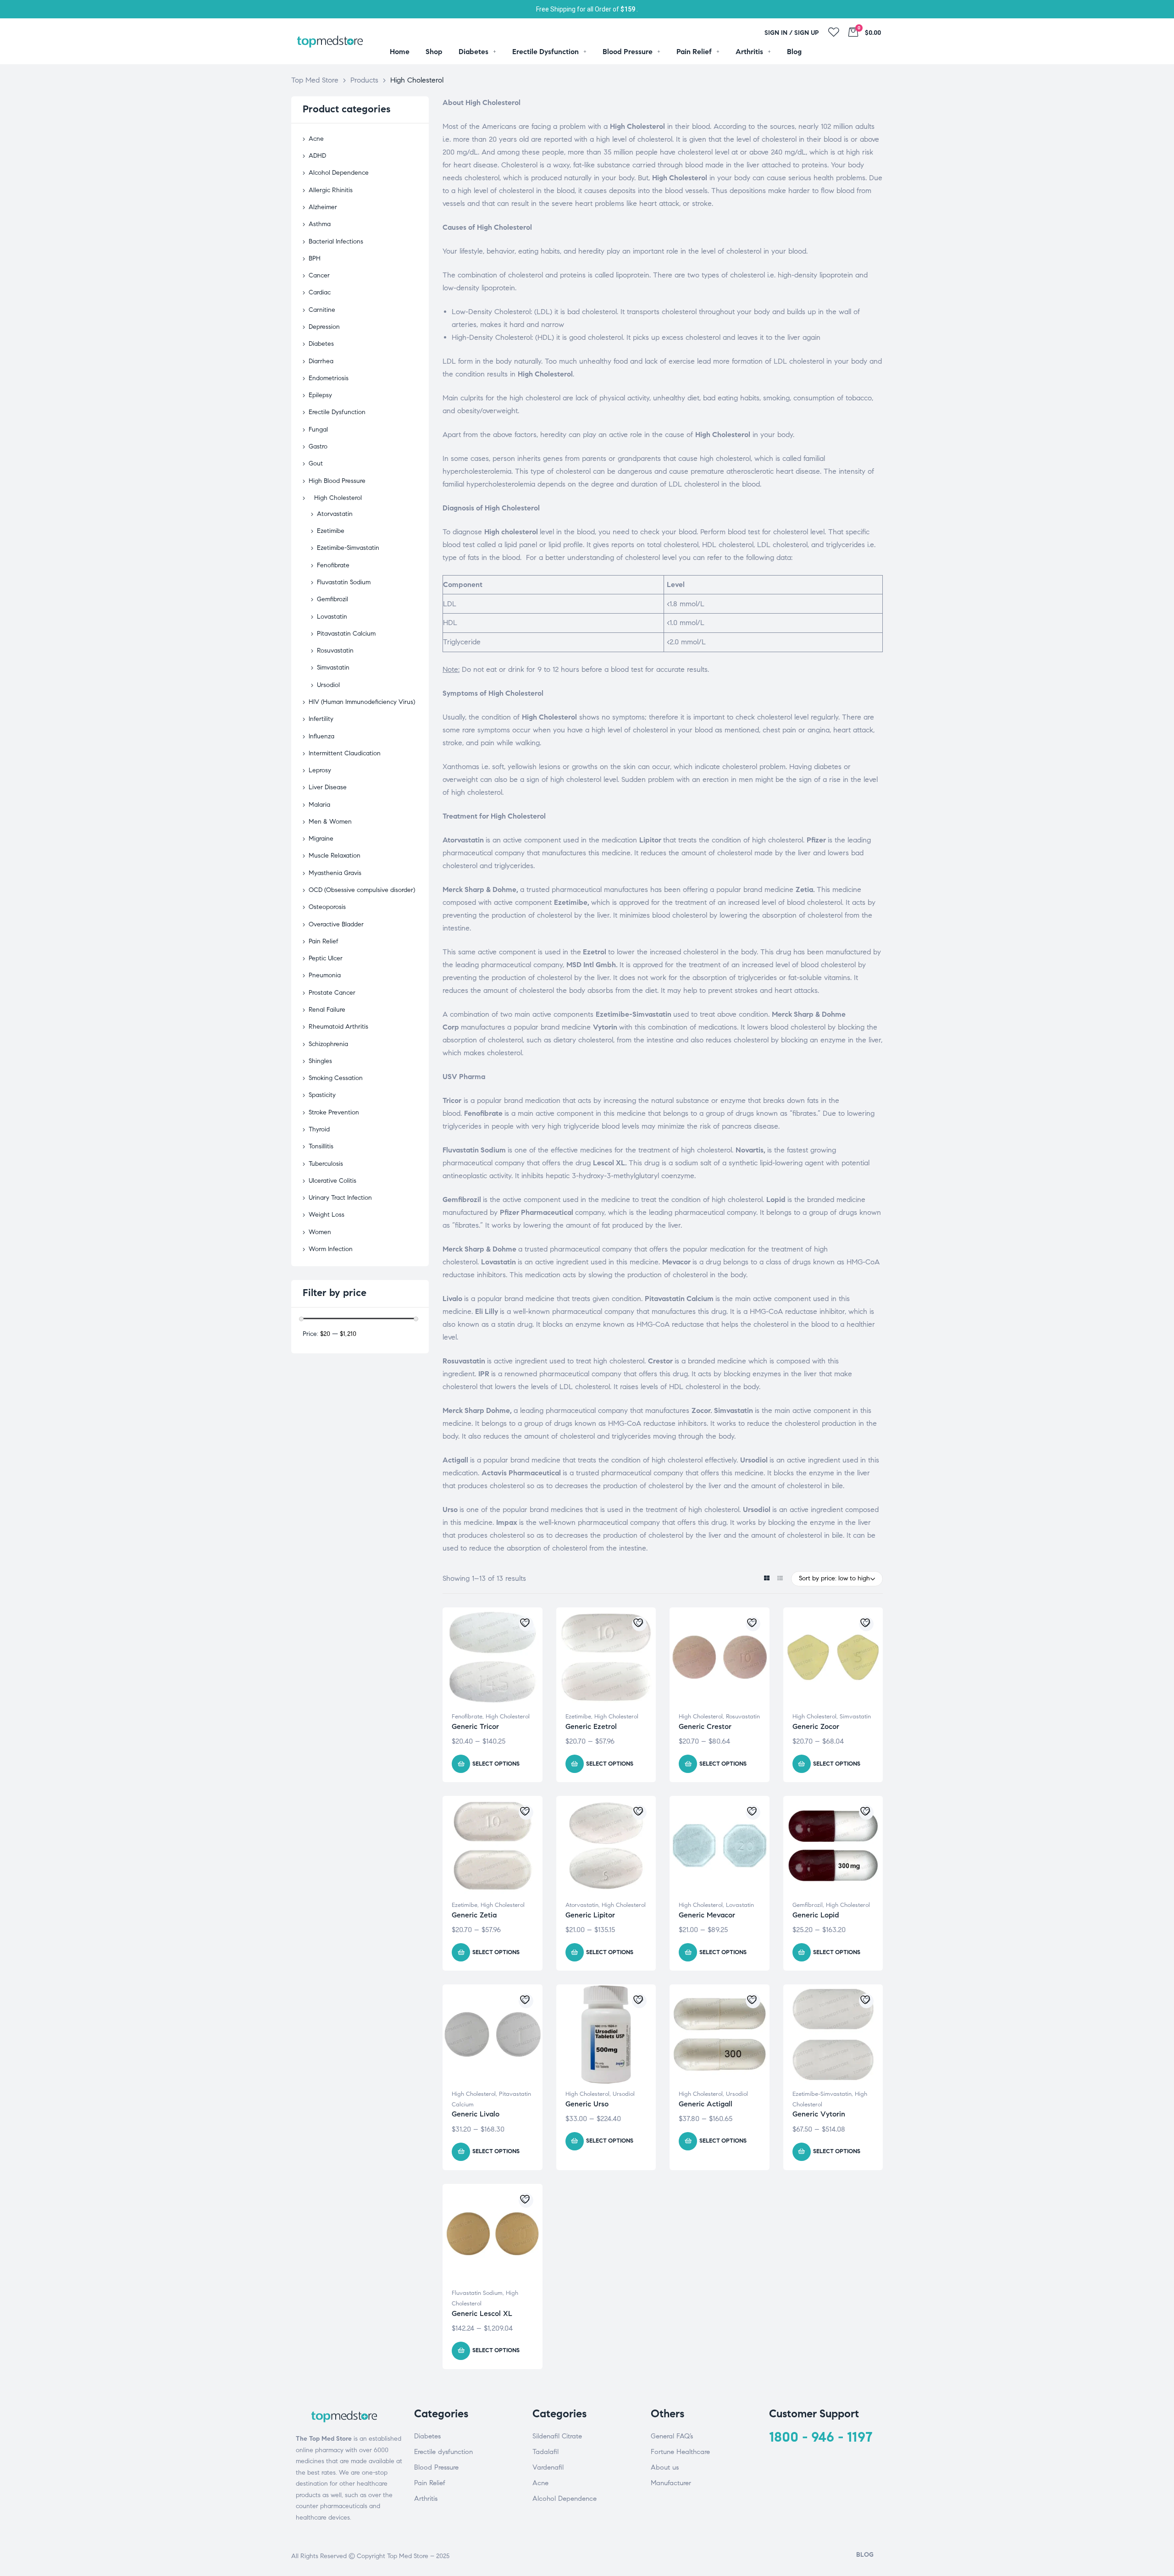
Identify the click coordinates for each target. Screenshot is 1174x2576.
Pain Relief (324, 941)
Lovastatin (740, 1905)
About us (665, 2467)
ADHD (317, 156)
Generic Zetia (474, 1915)
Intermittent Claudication (345, 753)
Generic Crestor (705, 1726)
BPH (315, 258)
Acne (316, 139)
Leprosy (320, 770)
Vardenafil (548, 2467)
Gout (316, 463)
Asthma (320, 224)
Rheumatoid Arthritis (338, 1027)
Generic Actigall (706, 2104)
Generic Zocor (816, 1726)
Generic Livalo (476, 2114)
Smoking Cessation (336, 1078)
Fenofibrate (467, 1717)
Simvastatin (855, 1717)
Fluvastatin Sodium (477, 2293)
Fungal (318, 429)
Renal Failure (327, 1010)
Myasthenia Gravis (335, 873)
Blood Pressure (436, 2467)
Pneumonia (325, 975)
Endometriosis (329, 378)
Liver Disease (328, 787)
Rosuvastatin (743, 1717)
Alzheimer (323, 207)
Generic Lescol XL (482, 2313)
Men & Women (330, 822)
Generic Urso (587, 2104)
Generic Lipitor (590, 1915)
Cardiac (320, 292)
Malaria (319, 805)
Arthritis (426, 2498)
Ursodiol (624, 2094)
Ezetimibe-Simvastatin (822, 2094)
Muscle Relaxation (335, 856)
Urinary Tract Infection (340, 1198)
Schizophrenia (328, 1044)
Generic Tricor (475, 1726)
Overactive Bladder (336, 924)
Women (320, 1232)
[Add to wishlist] (526, 1624)
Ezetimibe (578, 1717)
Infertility (321, 719)
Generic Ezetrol (591, 1726)
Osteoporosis (327, 907)
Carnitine (322, 310)
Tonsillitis (321, 1146)
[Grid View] (767, 1579)
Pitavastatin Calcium (346, 634)
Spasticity (322, 1095)
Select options (496, 1764)
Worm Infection (331, 1249)
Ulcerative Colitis (332, 1181)
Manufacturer (671, 2483)
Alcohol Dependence (339, 173)
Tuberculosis (326, 1164)
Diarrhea (321, 361)
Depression (324, 327)
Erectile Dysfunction (337, 412)
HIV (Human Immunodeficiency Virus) (362, 702)
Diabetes (321, 344)
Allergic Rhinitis (331, 190)
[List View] (780, 1579)
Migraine (321, 839)
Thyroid (319, 1129)
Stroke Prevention (334, 1112)
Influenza (321, 736)
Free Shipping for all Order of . (587, 9)
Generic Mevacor (707, 1915)
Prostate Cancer (332, 993)
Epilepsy (320, 395)
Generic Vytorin (819, 2114)
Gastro (318, 446)
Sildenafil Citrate (557, 2436)
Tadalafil (545, 2452)
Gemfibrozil (808, 1905)
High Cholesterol (508, 1717)
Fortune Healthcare (680, 2452)
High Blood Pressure (337, 481)
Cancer (319, 275)
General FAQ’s (672, 2436)
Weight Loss (327, 1215)
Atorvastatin (582, 1905)
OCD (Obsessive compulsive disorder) (362, 890)
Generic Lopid (816, 1915)
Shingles (320, 1061)
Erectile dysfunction (443, 2452)
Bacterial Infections (336, 241)
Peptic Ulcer (326, 958)
